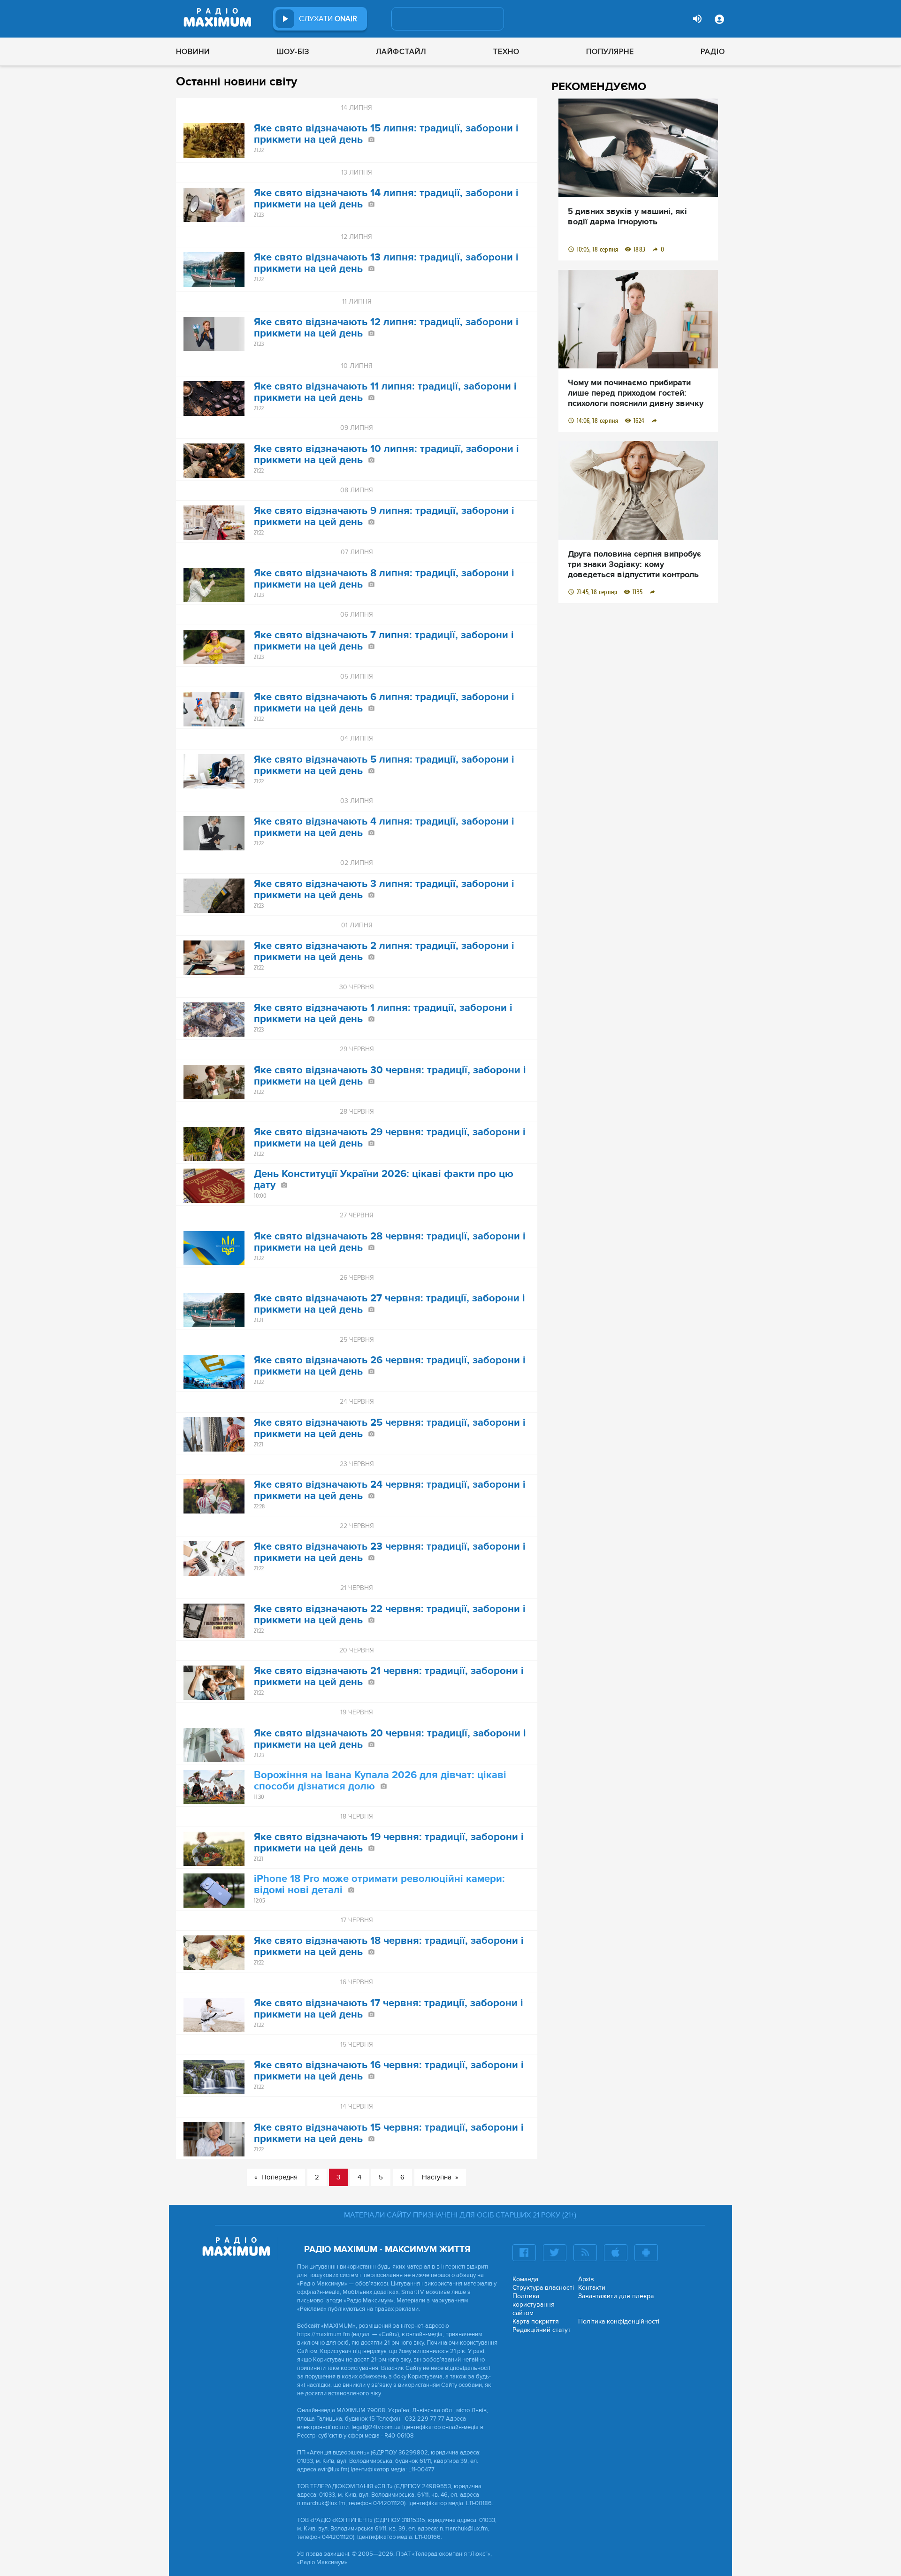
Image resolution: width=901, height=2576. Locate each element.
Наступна (437, 2177)
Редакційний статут (542, 2330)
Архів (586, 2279)
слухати (328, 19)
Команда (525, 2279)
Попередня (279, 2177)
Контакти (592, 2288)
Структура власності (543, 2288)
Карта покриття (536, 2321)
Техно (506, 52)
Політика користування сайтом (534, 2305)
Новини (193, 52)
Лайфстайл (401, 52)
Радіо (713, 52)
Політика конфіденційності (619, 2321)
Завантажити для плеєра (616, 2296)
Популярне (610, 52)
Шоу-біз (293, 52)
